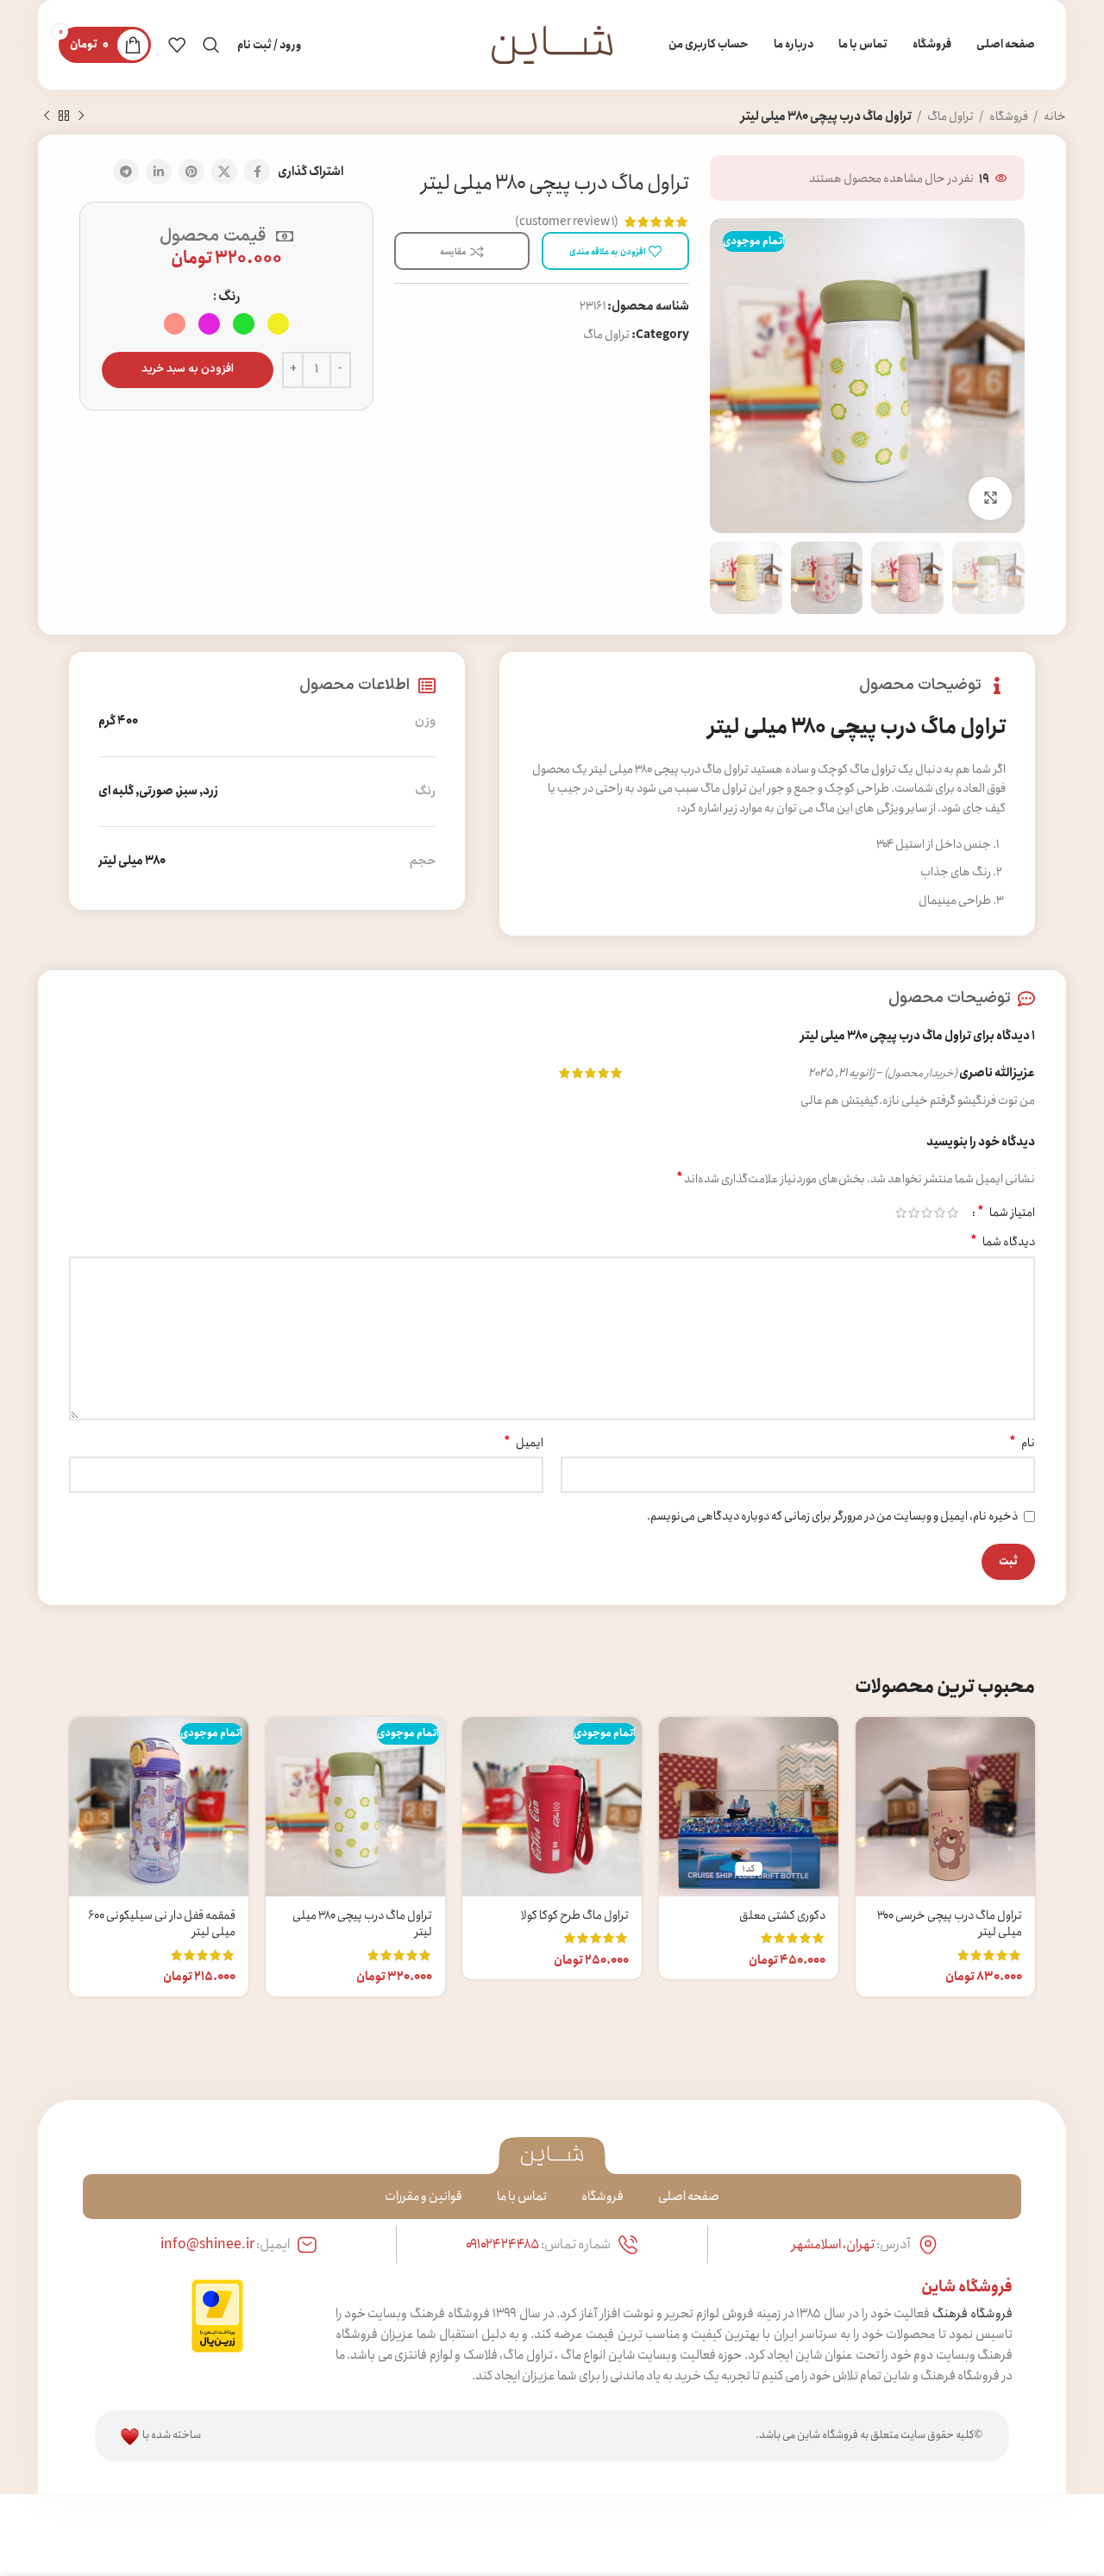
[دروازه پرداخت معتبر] (217, 2315)
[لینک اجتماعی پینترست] (191, 172)
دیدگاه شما (1003, 1242)
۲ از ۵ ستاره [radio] (940, 1213)
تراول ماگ (950, 116)
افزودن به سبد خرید (188, 369)
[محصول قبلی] (81, 116)
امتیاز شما (1006, 1213)
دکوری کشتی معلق (782, 1915)
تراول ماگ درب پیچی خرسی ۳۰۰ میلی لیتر (950, 1924)
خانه (1054, 116)
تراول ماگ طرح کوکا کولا (575, 1915)
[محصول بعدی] (47, 116)
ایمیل (524, 1443)
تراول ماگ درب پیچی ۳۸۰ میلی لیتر (362, 1924)
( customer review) (567, 222)
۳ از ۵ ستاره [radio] (927, 1213)
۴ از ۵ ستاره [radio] (914, 1213)
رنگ (229, 297)
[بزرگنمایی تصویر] (990, 498)
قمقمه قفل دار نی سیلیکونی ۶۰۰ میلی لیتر (162, 1924)
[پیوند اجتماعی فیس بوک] (257, 172)
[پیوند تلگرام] (126, 172)
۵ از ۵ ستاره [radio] (901, 1213)
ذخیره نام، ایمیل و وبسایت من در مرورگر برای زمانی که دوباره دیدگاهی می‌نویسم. (832, 1516)
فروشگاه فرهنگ (972, 2314)
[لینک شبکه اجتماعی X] (224, 172)
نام (1022, 1443)
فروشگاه (1008, 116)
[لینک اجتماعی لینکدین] (159, 172)
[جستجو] (211, 45)
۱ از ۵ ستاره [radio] (953, 1213)
